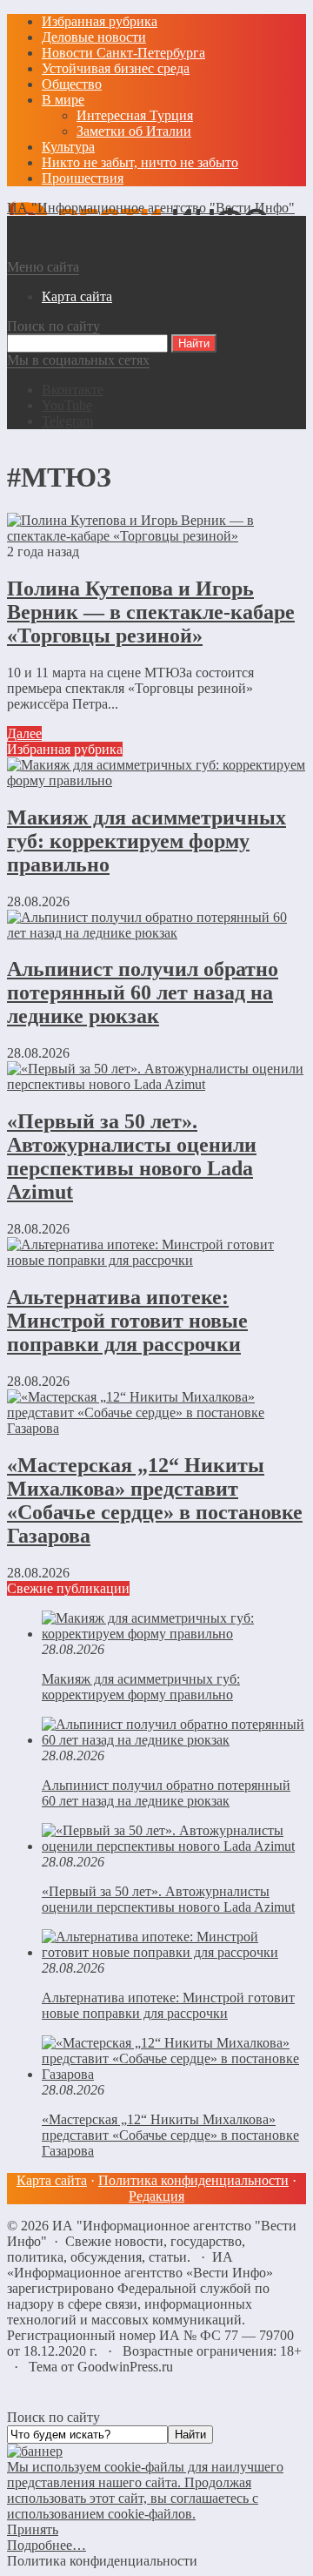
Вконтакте (73, 390)
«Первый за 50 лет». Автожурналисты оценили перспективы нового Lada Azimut (132, 1157)
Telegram (67, 421)
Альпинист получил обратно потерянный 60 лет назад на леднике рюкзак (143, 992)
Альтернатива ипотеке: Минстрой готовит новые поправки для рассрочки (127, 1321)
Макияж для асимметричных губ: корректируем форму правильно (147, 841)
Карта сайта (52, 2180)
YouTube (67, 405)
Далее (24, 733)
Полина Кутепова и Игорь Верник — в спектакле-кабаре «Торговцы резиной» (151, 612)
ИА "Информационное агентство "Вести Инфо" (151, 208)
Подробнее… (47, 2545)
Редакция (156, 2196)
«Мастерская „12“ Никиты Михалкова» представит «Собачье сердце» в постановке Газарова (155, 1500)
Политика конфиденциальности (193, 2180)
